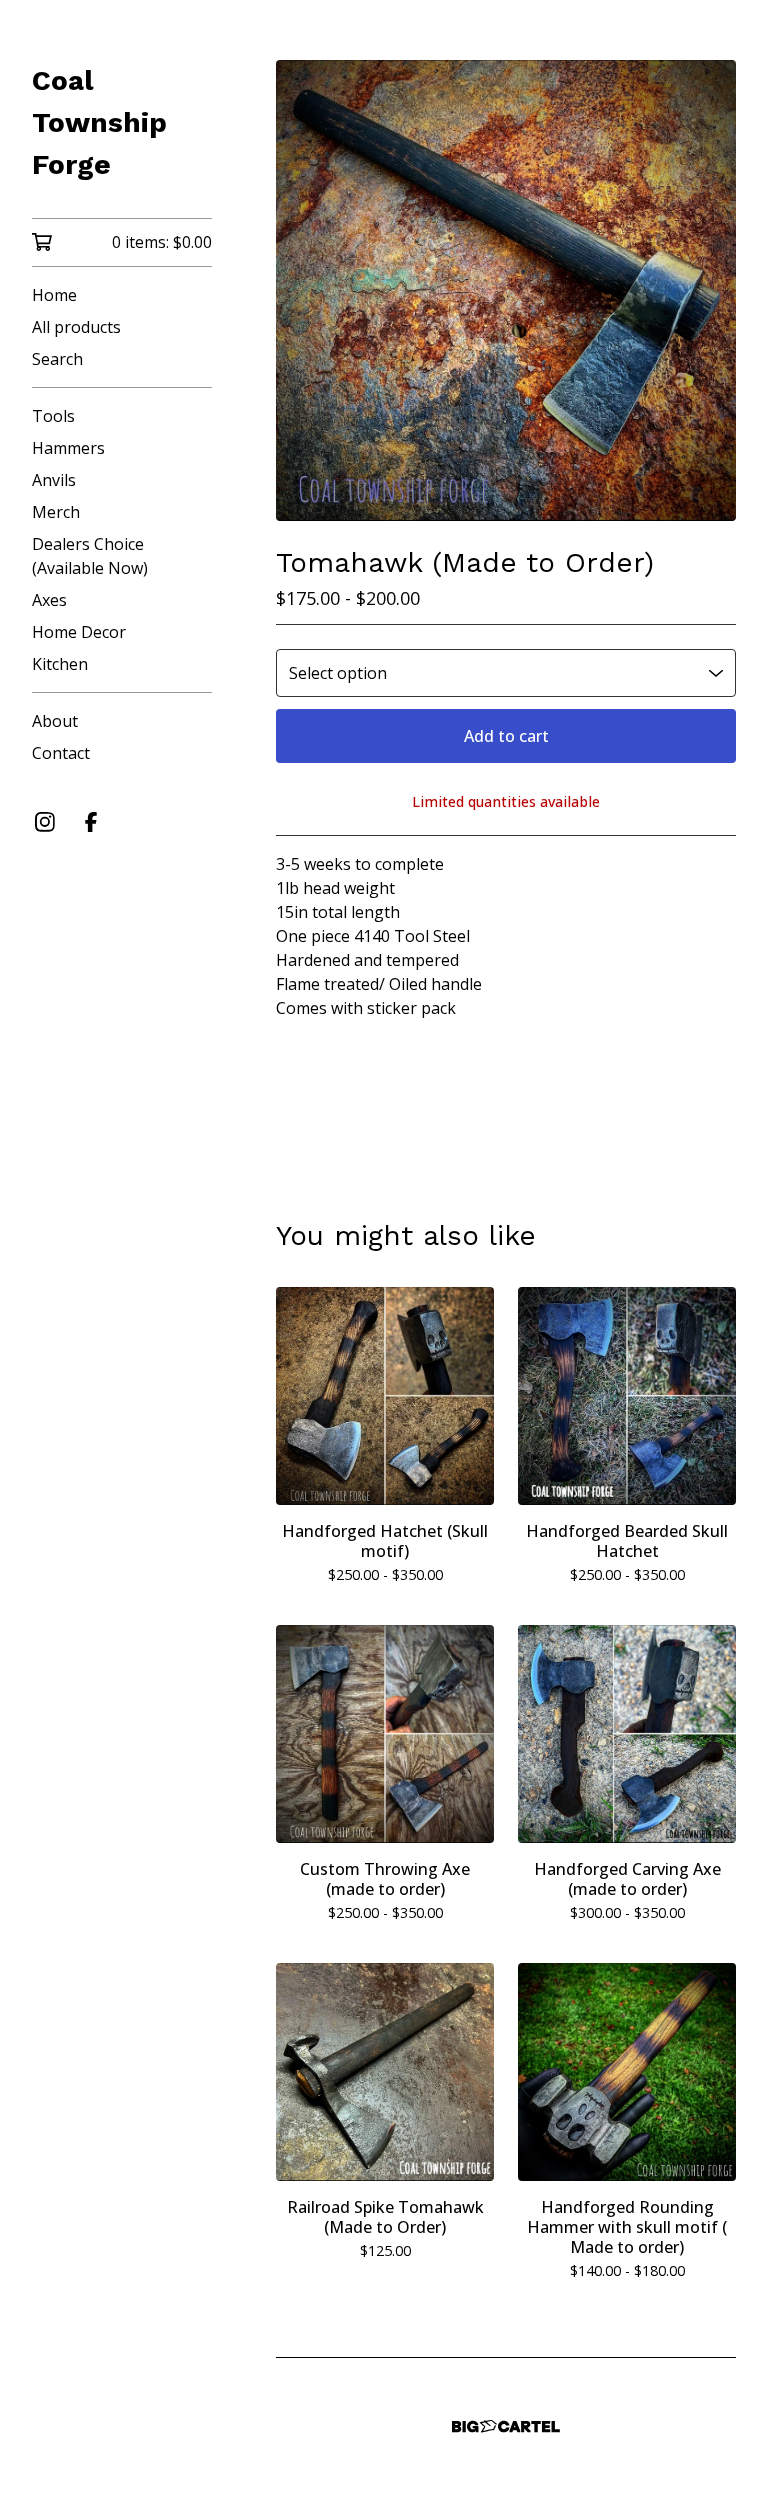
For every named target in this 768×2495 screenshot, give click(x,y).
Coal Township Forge (99, 122)
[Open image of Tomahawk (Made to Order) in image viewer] (506, 290)
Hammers (68, 448)
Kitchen (60, 664)
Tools (53, 416)
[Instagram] (45, 822)
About (55, 721)
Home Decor (79, 632)
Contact (61, 753)
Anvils (54, 480)
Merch (56, 512)
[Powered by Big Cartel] (506, 2426)
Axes (49, 600)
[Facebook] (91, 822)
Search (57, 359)
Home (54, 295)
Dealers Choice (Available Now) (90, 556)
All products (76, 327)
